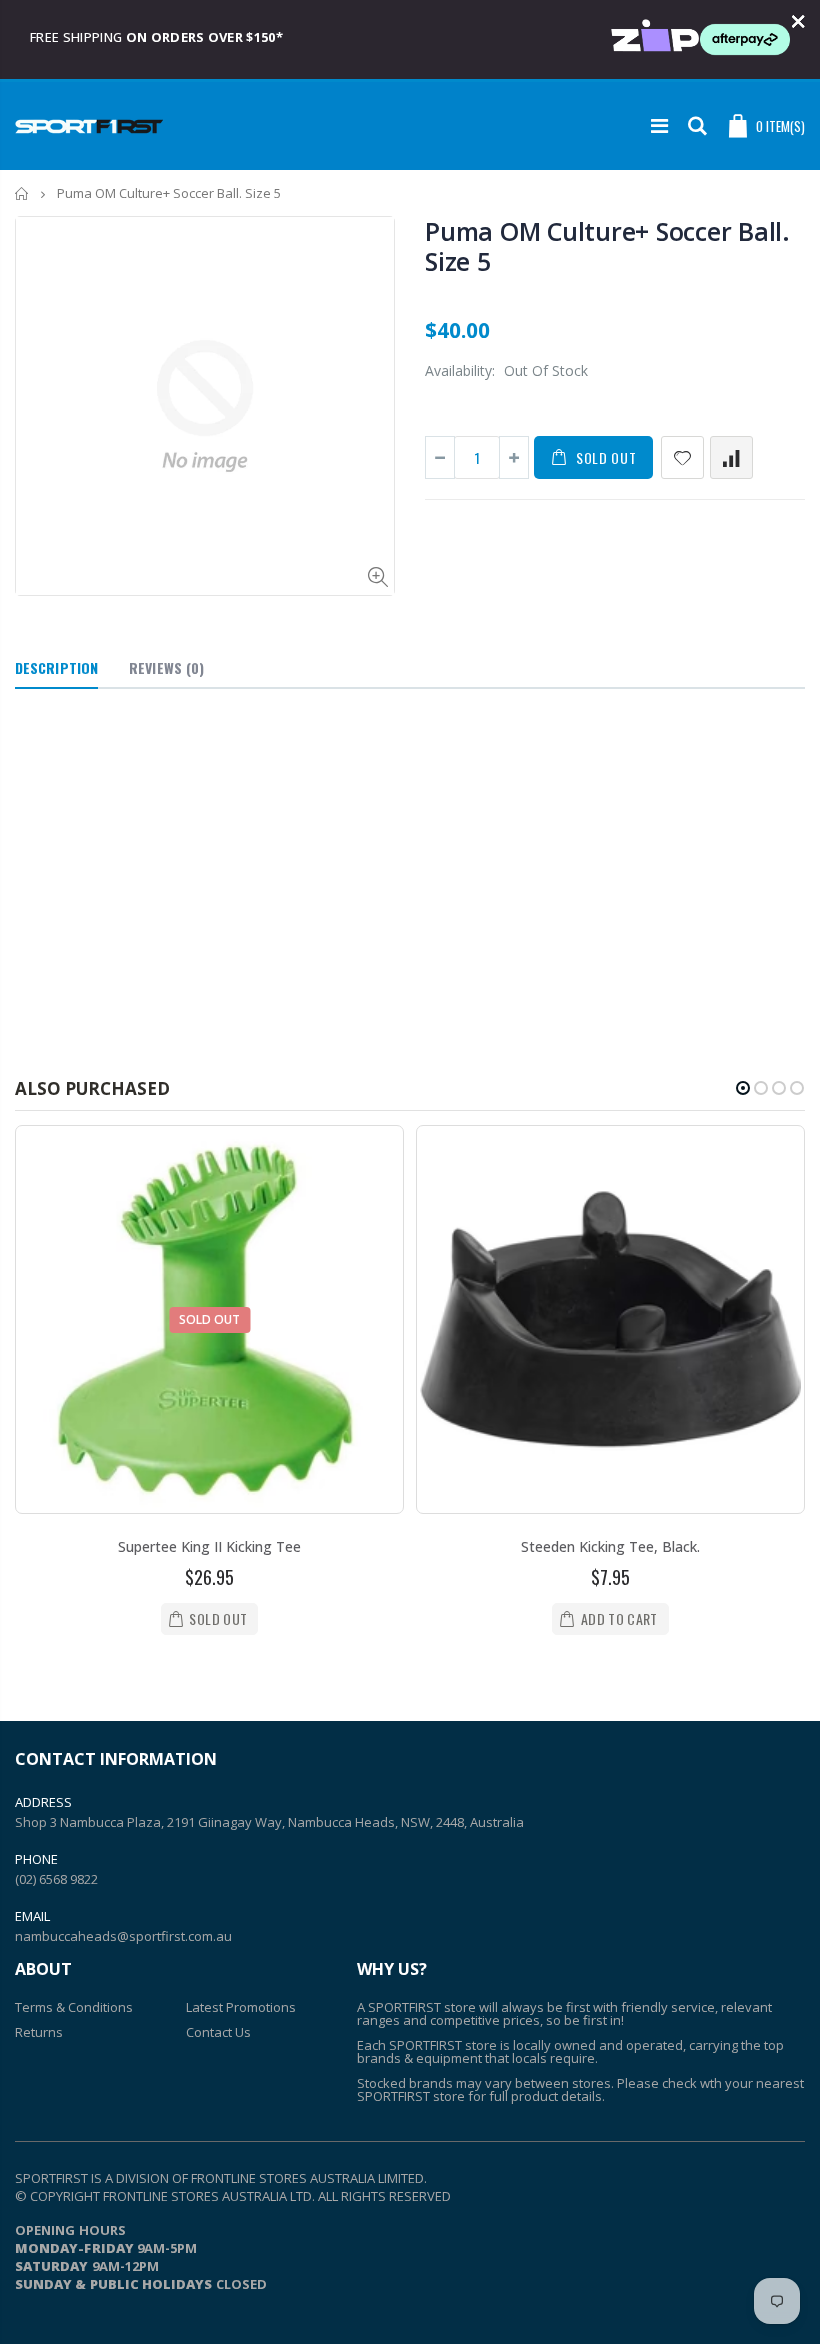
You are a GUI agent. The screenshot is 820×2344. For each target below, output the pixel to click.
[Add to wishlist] (682, 457)
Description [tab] (56, 667)
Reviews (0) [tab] (166, 667)
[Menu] (659, 125)
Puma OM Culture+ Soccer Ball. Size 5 (607, 246)
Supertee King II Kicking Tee (209, 1546)
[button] (743, 1088)
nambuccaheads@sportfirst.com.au (123, 1936)
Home (22, 193)
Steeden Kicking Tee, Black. (610, 1546)
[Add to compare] (731, 457)
